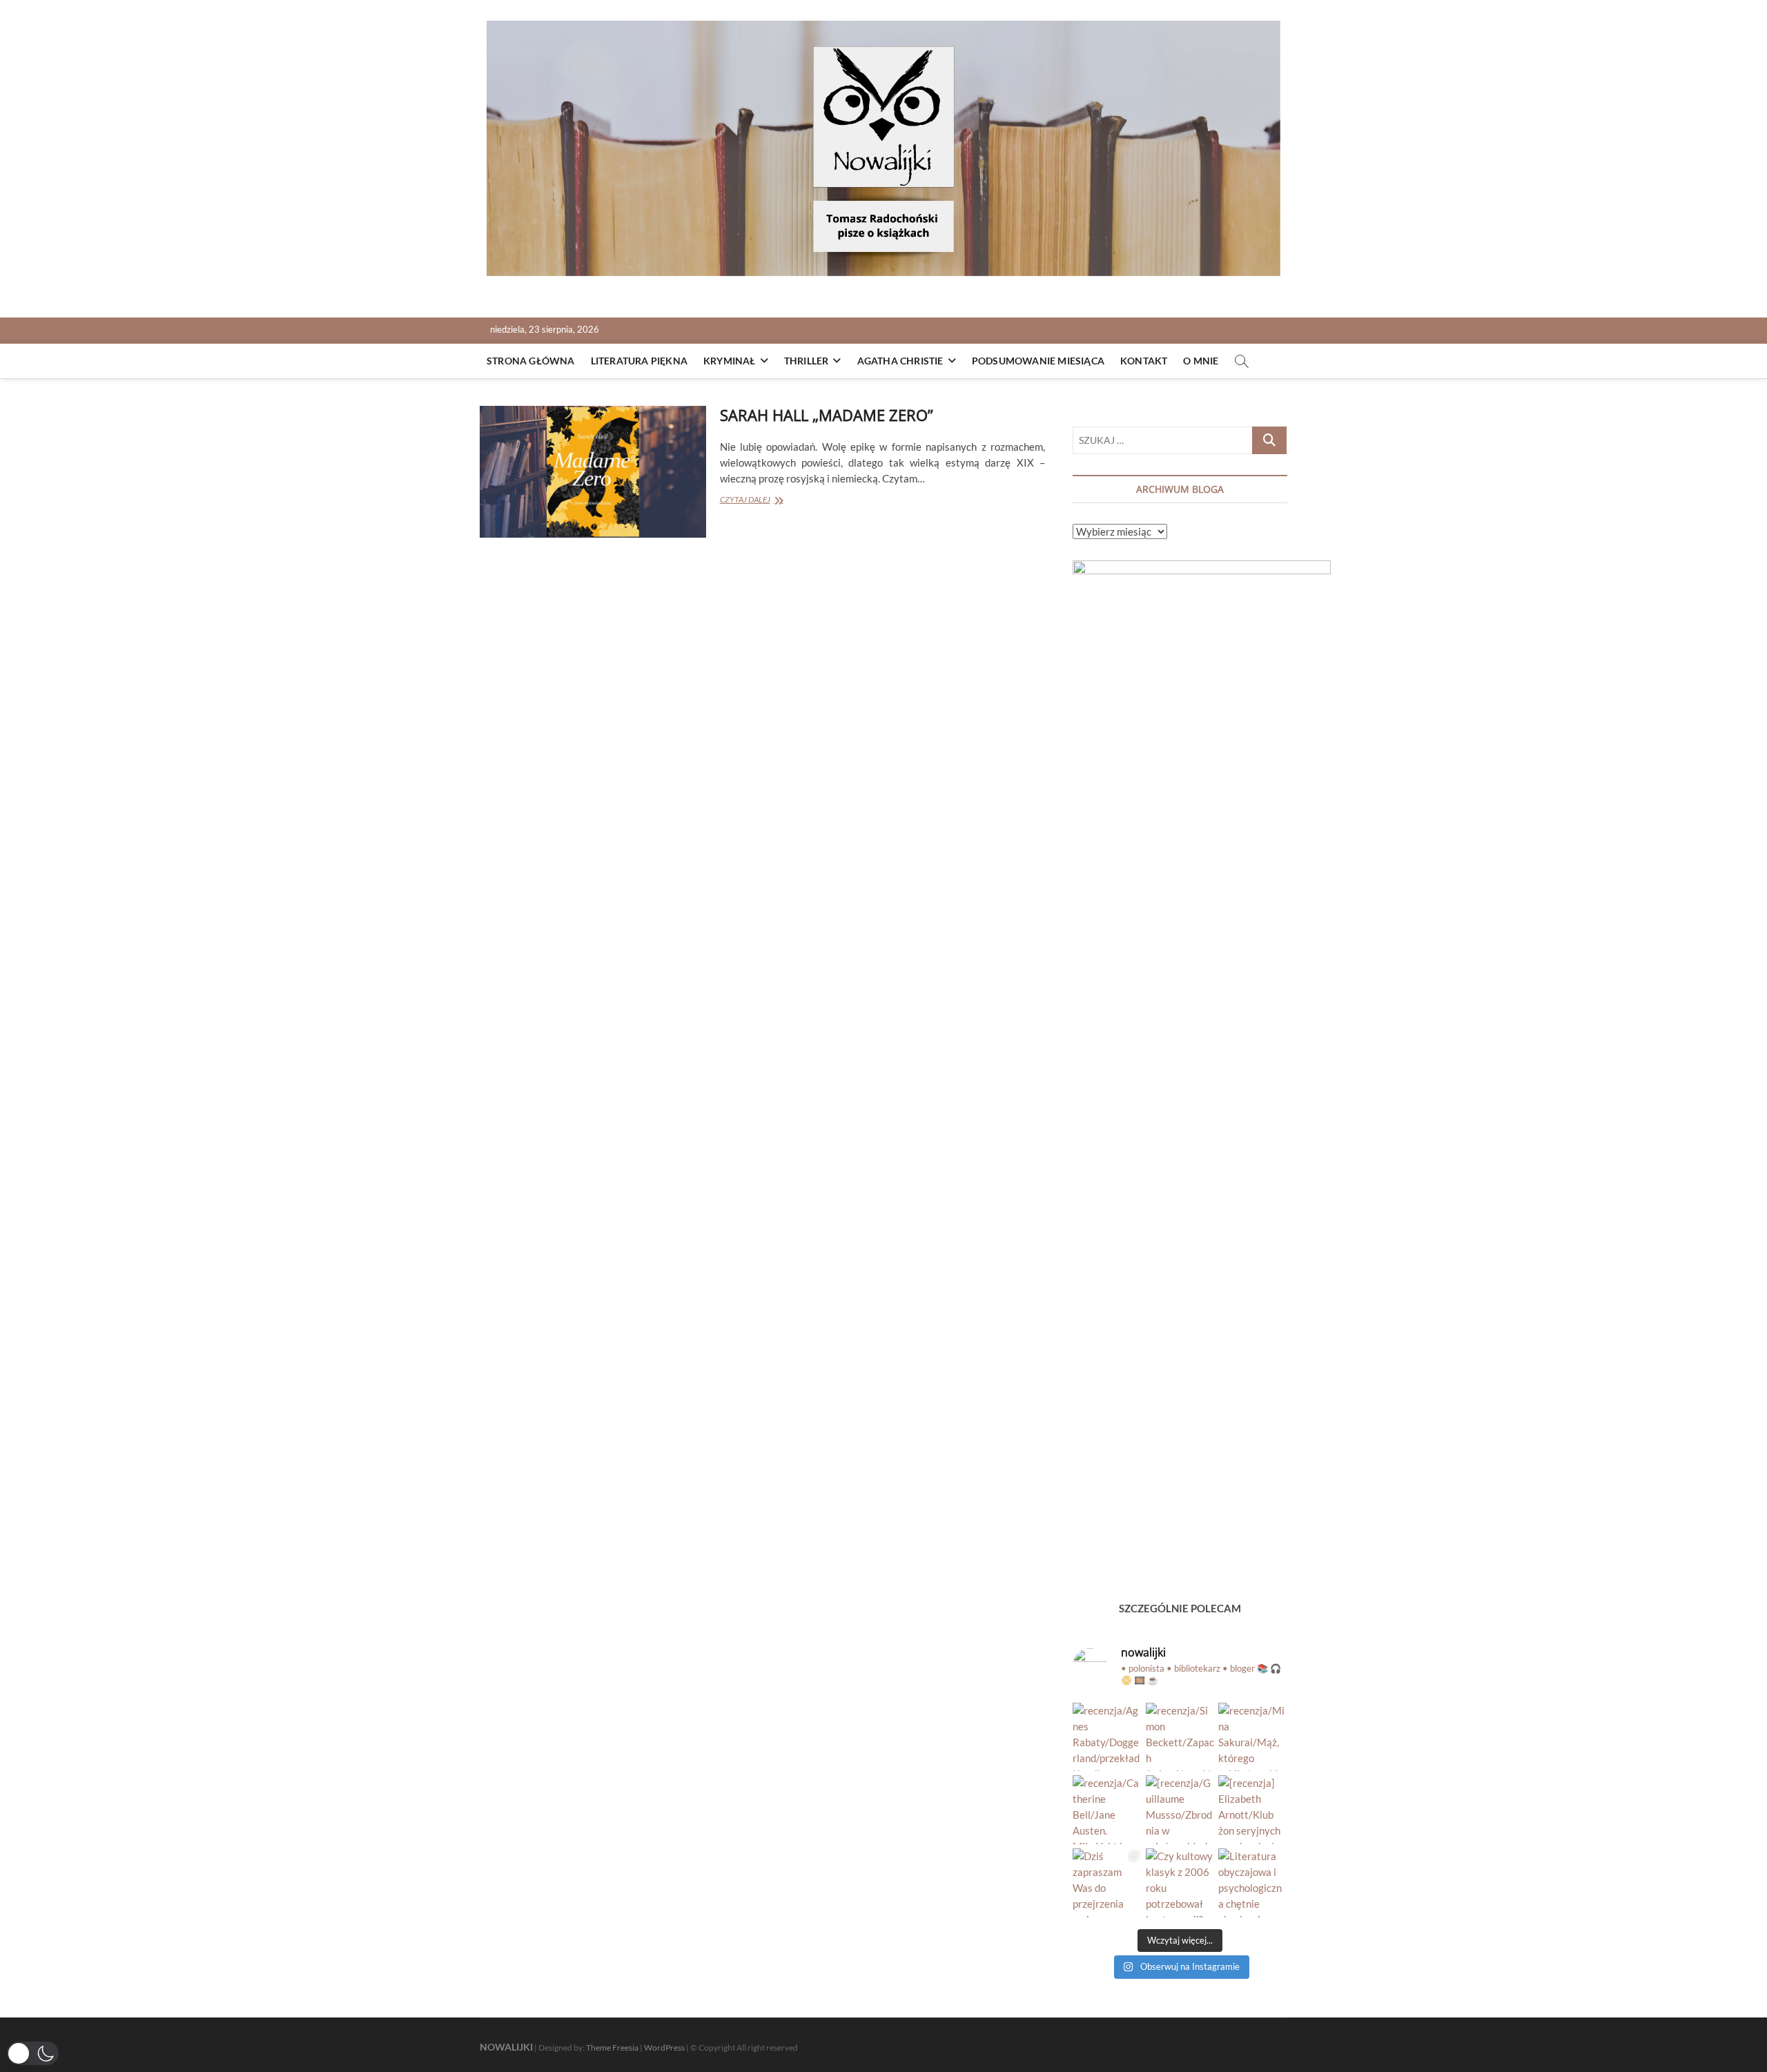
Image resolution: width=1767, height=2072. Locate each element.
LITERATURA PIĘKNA (639, 361)
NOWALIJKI (506, 2047)
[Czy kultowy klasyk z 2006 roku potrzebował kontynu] (1180, 1883)
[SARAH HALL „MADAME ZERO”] (593, 472)
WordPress (664, 2047)
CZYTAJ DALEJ (763, 501)
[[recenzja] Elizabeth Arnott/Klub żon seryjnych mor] (1253, 1810)
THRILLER (807, 361)
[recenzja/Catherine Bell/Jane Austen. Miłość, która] (1107, 1810)
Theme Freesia (612, 2047)
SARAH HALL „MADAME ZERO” (827, 415)
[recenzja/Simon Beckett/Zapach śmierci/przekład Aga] (1180, 1737)
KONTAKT (1144, 361)
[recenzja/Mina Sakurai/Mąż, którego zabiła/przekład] (1253, 1737)
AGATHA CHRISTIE (900, 361)
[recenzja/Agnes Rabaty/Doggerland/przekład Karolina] (1107, 1737)
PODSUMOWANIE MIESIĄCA (1038, 361)
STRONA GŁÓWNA (531, 361)
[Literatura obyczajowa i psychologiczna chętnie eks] (1253, 1883)
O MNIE (1201, 361)
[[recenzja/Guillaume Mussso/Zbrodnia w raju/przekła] (1180, 1810)
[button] (33, 2053)
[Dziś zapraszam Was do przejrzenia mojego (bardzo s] (1107, 1883)
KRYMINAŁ (730, 361)
